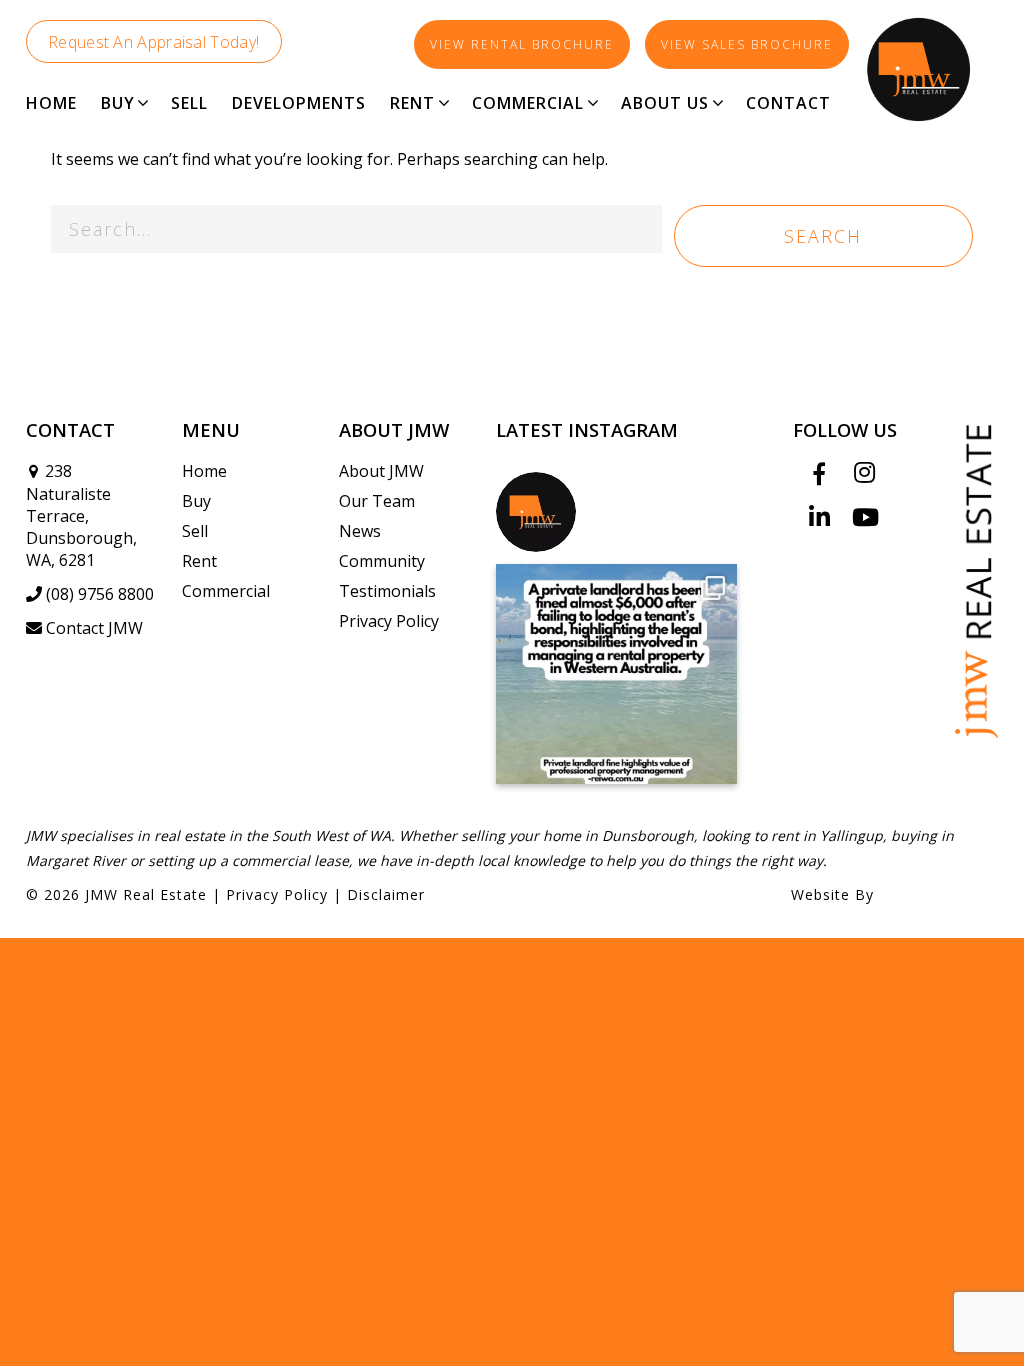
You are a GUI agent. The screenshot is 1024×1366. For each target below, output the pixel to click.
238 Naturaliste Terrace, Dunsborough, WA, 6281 (81, 515)
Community (382, 561)
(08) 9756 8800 (100, 594)
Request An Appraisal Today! (153, 42)
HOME (51, 103)
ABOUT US (665, 103)
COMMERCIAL (528, 103)
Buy (196, 501)
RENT (412, 103)
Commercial (226, 591)
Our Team (377, 501)
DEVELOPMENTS (299, 103)
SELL (189, 103)
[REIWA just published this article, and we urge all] (616, 674)
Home (204, 471)
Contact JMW (94, 628)
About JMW (381, 471)
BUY (118, 103)
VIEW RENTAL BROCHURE (522, 44)
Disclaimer (386, 894)
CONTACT (788, 103)
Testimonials (387, 591)
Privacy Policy (389, 621)
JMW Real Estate (146, 894)
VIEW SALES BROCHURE (747, 44)
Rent (199, 561)
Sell (195, 531)
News (360, 531)
